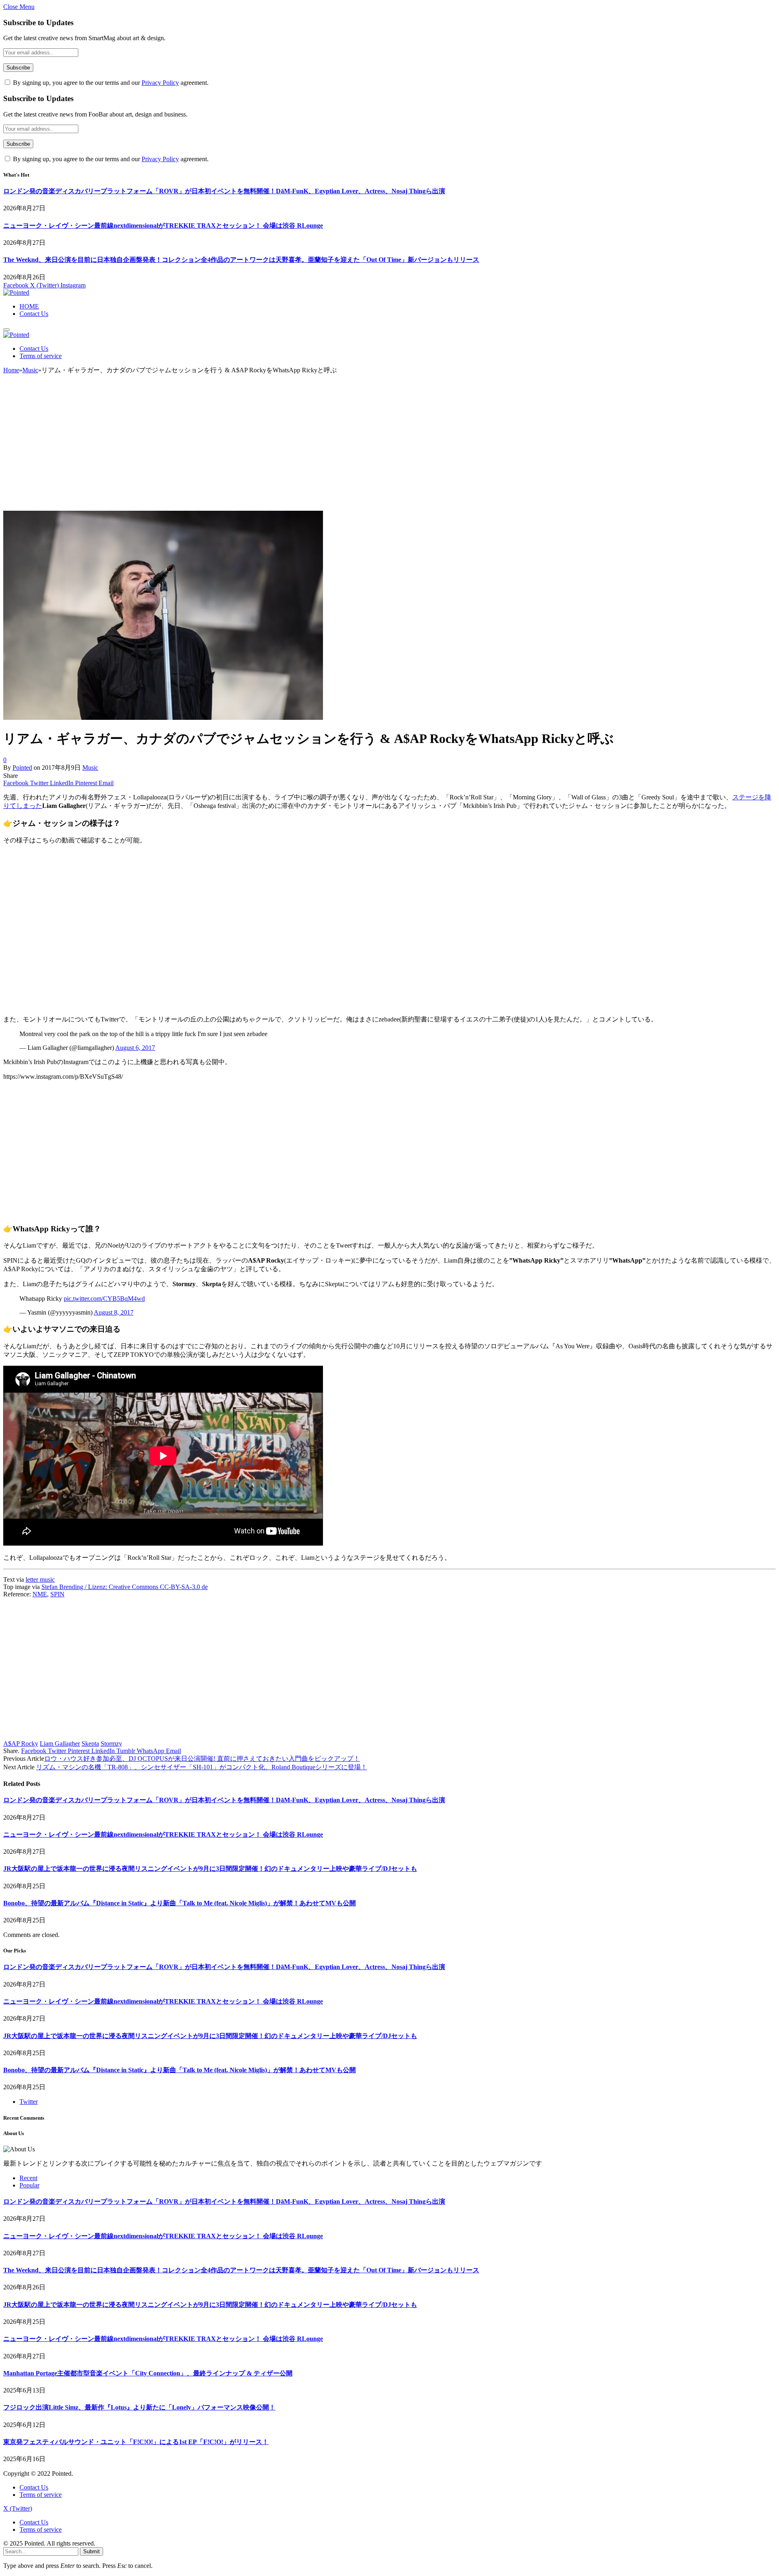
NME (40, 1594)
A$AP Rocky (21, 1744)
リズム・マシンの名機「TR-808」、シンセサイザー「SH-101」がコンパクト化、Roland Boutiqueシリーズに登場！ (202, 1767)
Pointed (22, 768)
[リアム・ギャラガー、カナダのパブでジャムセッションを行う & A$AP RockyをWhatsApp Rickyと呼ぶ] (163, 718)
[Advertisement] (389, 446)
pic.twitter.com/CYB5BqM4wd (104, 1299)
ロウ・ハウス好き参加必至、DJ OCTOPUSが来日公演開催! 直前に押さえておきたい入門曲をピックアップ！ (202, 1759)
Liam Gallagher (60, 1744)
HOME (29, 306)
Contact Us (34, 314)
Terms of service (41, 356)
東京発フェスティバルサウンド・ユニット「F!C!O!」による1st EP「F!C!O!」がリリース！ (136, 2442)
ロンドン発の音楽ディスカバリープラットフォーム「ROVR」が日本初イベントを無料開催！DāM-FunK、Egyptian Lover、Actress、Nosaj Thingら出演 (224, 191)
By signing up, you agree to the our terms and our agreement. (110, 83)
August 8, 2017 (114, 1312)
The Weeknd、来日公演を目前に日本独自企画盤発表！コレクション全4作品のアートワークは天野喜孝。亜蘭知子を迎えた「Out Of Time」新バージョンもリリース (241, 260)
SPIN (57, 1594)
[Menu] (6, 330)
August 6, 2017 (135, 1048)
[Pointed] (16, 293)
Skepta (90, 1744)
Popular (29, 2185)
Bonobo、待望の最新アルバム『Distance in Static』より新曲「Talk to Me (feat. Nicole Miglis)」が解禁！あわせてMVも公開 (180, 1903)
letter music (40, 1580)
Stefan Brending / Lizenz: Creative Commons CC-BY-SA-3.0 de (125, 1587)
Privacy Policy (160, 83)
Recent (28, 2178)
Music (90, 768)
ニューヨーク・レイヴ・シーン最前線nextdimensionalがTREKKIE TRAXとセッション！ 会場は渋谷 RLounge (163, 226)
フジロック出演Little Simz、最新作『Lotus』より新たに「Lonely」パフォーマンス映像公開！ (139, 2407)
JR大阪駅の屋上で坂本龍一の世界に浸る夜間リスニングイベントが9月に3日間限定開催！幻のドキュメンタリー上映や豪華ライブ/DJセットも (210, 1869)
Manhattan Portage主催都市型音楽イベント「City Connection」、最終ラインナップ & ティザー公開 (148, 2373)
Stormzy (111, 1744)
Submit (91, 2551)
